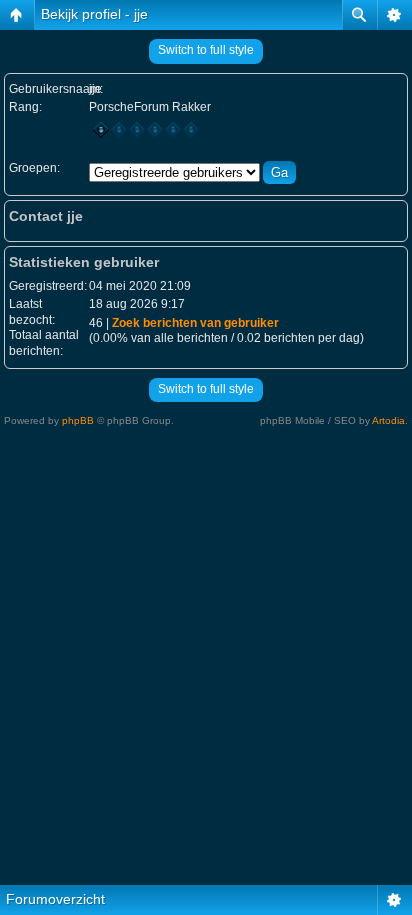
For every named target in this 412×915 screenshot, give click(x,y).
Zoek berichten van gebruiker (195, 323)
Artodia (388, 420)
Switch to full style (206, 50)
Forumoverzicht (55, 899)
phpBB (78, 420)
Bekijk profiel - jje (94, 14)
